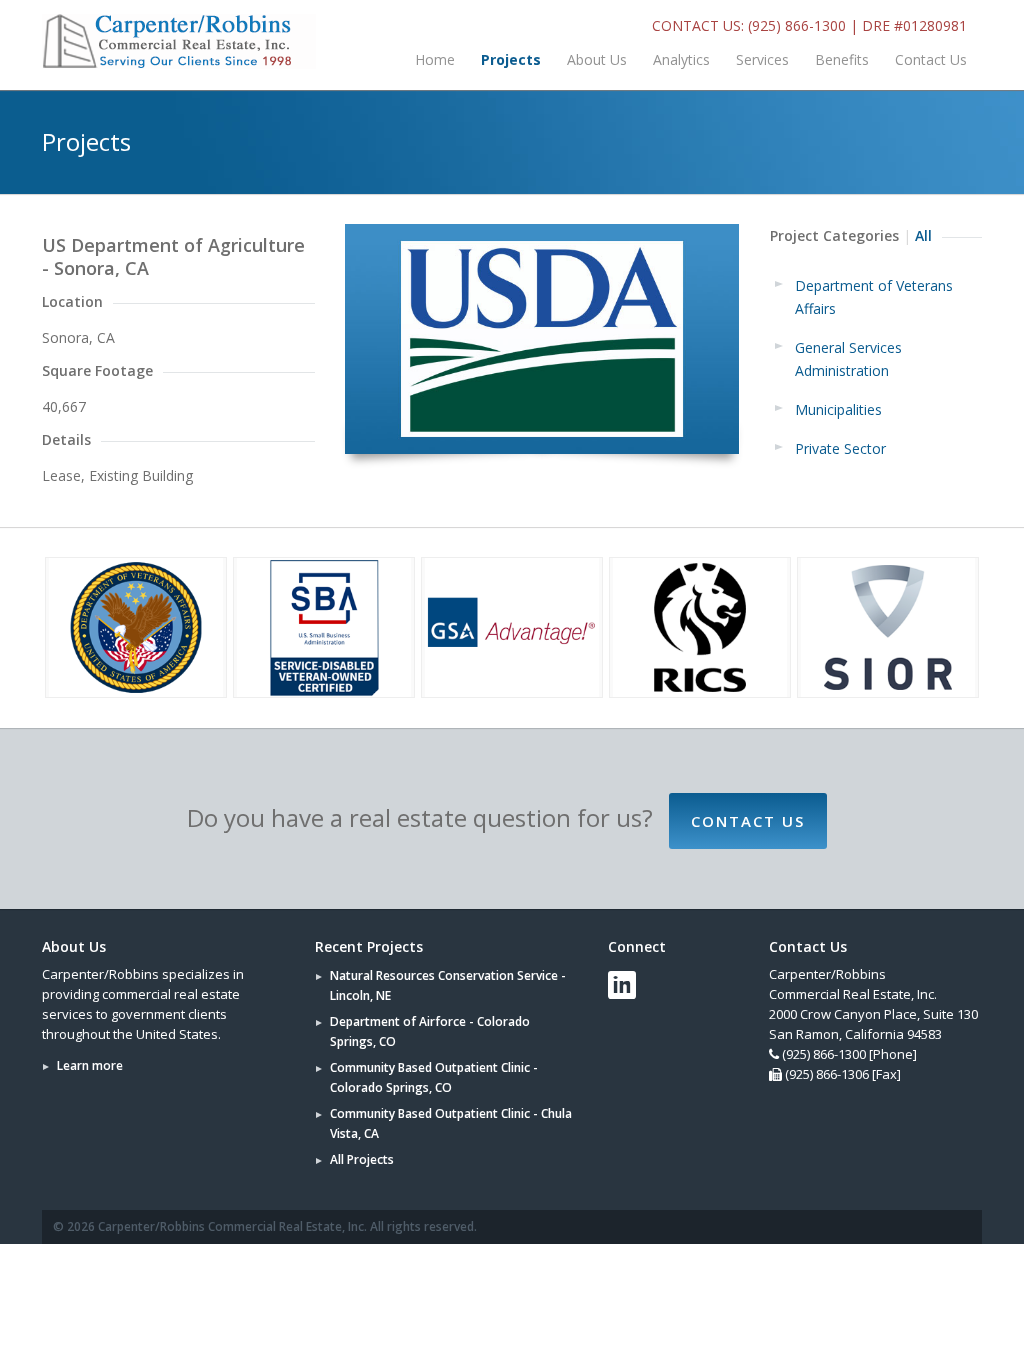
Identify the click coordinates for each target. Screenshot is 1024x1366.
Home (435, 59)
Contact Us (931, 59)
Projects (511, 59)
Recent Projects (369, 946)
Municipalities (838, 409)
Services (762, 59)
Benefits (842, 59)
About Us (597, 59)
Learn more (90, 1065)
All (923, 235)
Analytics (681, 59)
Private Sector (840, 448)
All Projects (362, 1159)
